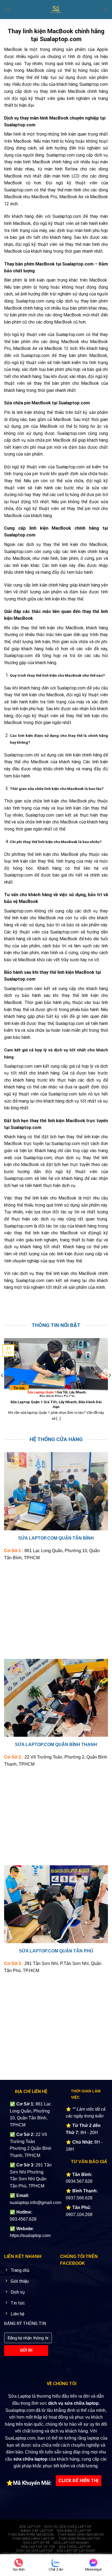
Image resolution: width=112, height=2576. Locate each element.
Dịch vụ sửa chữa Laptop (68, 2527)
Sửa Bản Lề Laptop (74, 2531)
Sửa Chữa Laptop (75, 2547)
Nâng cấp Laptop (37, 2531)
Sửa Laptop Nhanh (71, 2543)
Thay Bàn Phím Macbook (31, 2535)
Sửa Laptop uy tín (38, 2547)
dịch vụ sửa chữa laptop (73, 2403)
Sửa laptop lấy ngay (76, 2551)
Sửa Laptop (30, 2527)
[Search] (106, 9)
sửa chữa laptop (30, 2459)
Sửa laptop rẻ (37, 2543)
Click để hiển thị (78, 2481)
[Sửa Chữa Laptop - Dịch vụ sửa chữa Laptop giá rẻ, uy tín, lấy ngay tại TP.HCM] (56, 10)
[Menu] (7, 9)
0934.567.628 (79, 2181)
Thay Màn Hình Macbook (81, 2535)
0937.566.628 (79, 2198)
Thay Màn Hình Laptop (33, 2539)
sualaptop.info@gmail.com (35, 2203)
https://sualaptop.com (30, 2235)
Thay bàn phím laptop (79, 2539)
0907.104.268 (79, 2215)
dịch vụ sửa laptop (35, 2551)
